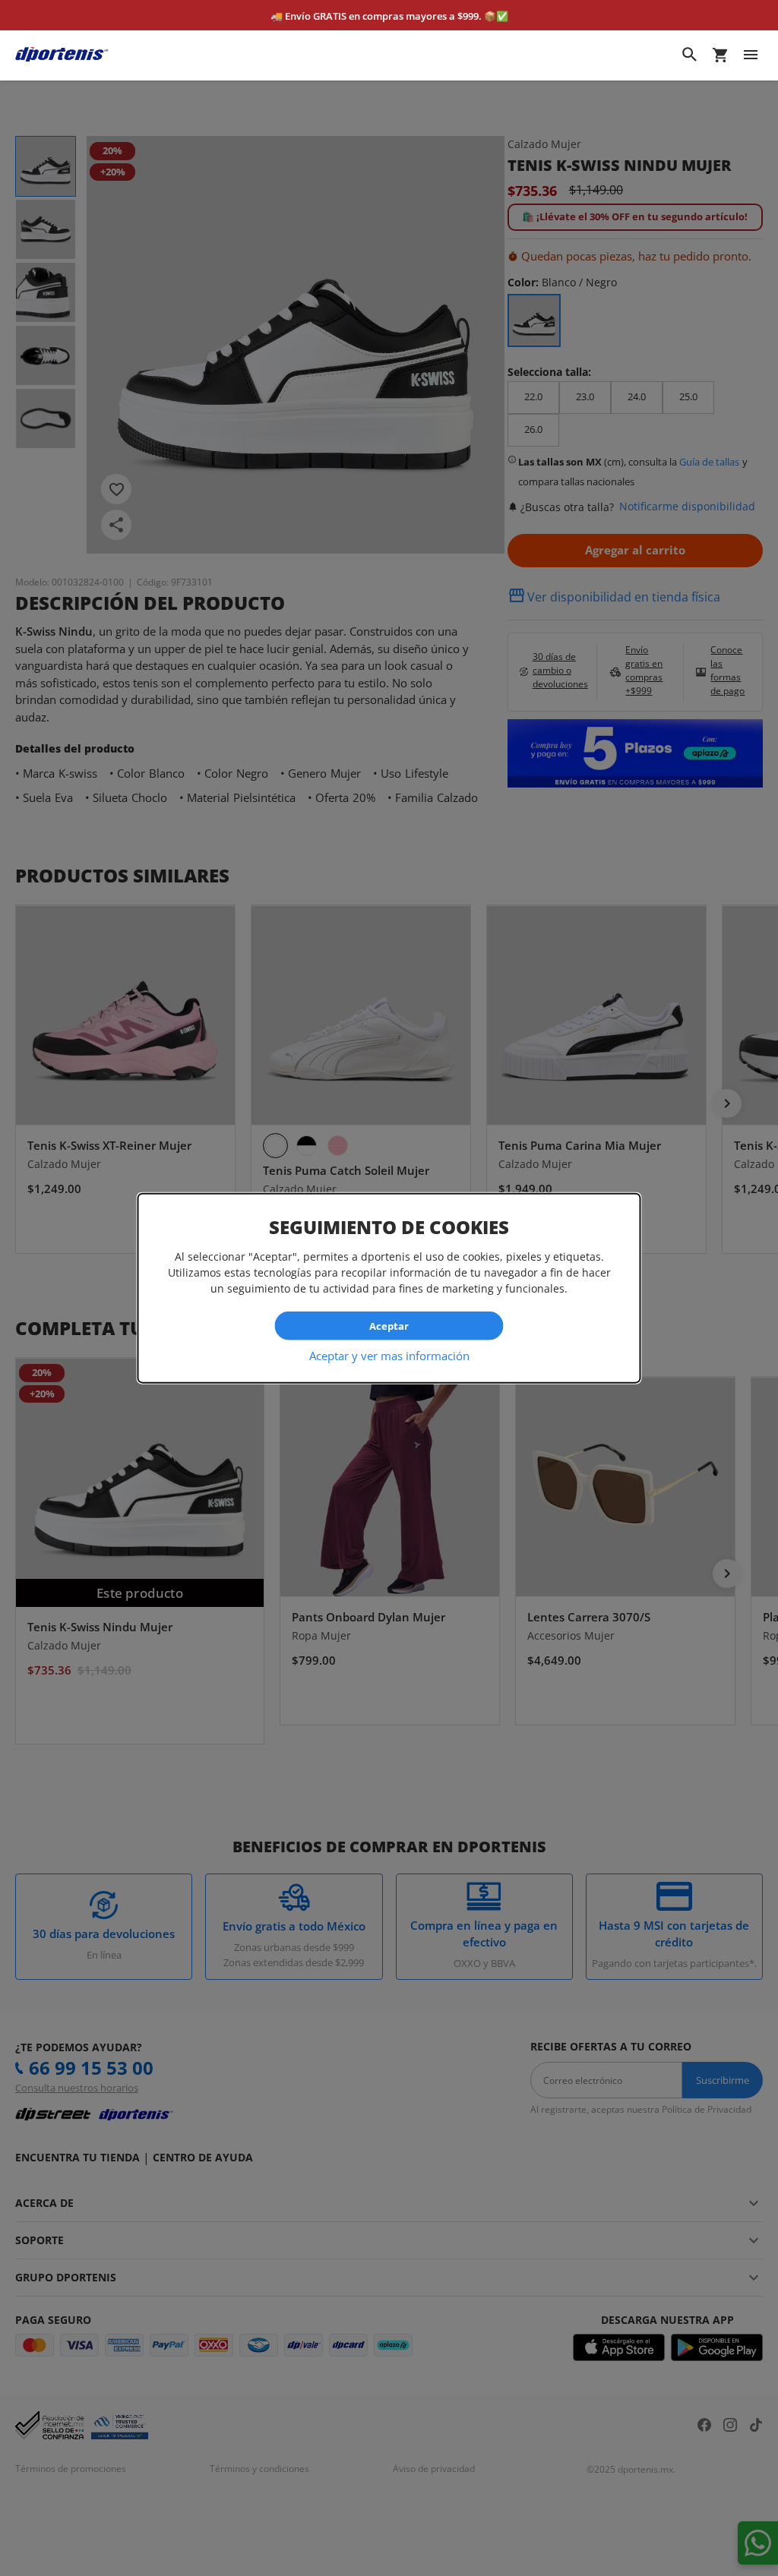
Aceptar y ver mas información (389, 1356)
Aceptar (389, 1325)
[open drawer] (751, 55)
